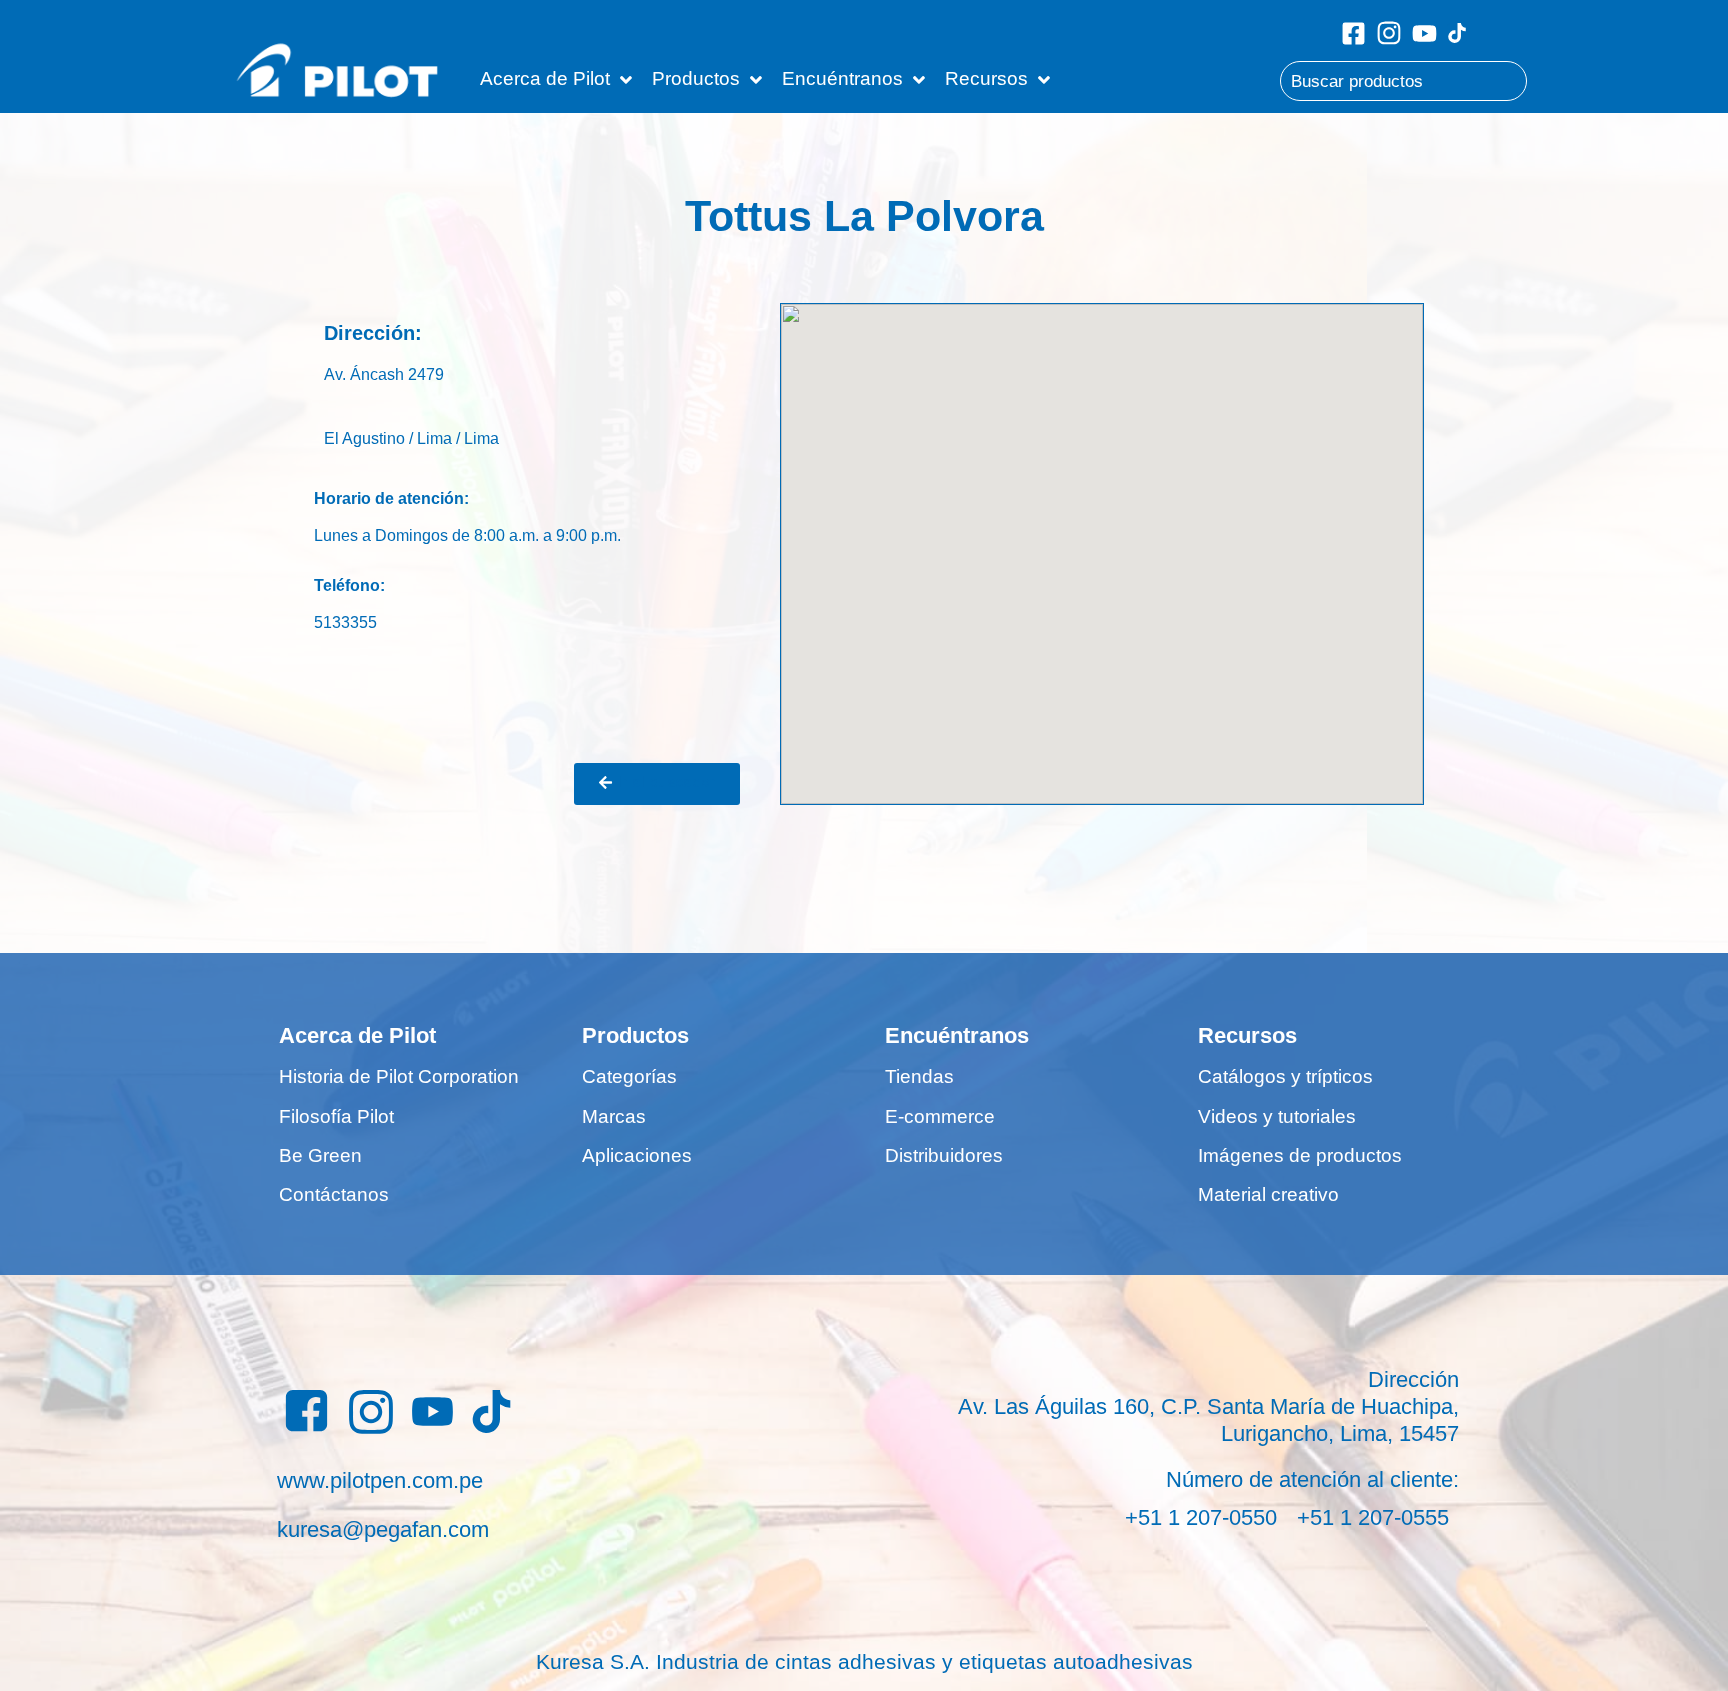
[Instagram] (1389, 33)
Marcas (614, 1116)
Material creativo (1268, 1194)
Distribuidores (944, 1155)
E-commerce (940, 1116)
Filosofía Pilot (336, 1116)
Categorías (629, 1076)
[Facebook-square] (1353, 33)
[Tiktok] (1457, 33)
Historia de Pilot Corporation (399, 1076)
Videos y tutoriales (1277, 1116)
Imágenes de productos (1300, 1155)
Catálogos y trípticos (1285, 1076)
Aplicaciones (637, 1155)
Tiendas (919, 1076)
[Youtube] (1424, 33)
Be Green (320, 1155)
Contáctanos (334, 1194)
